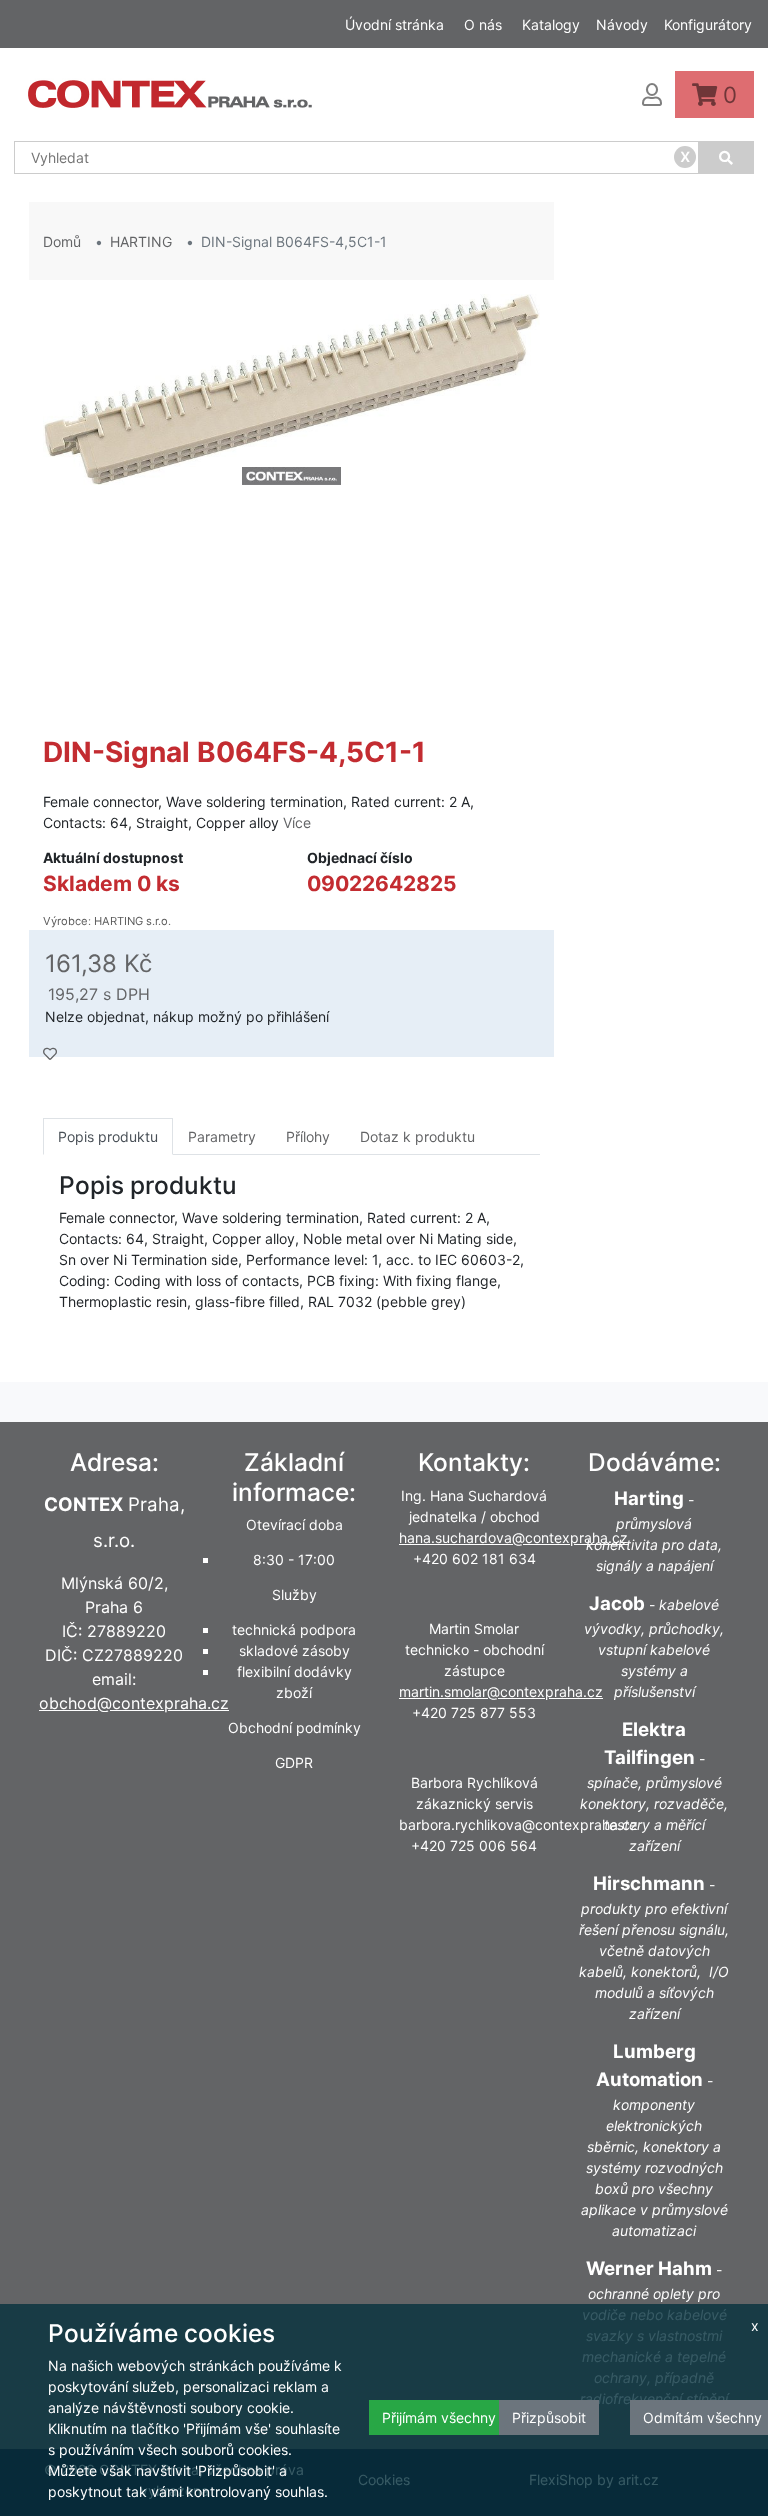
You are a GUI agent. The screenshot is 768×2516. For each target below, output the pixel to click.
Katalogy (551, 24)
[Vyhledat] (727, 157)
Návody (622, 24)
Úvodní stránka (394, 24)
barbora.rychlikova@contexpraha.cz (518, 1824)
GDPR (294, 1762)
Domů (62, 241)
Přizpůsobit (549, 2417)
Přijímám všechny (439, 2417)
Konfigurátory (708, 24)
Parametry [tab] (222, 1136)
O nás (483, 24)
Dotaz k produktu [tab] (417, 1136)
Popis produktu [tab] (108, 1136)
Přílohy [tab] (308, 1136)
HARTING (141, 241)
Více (297, 822)
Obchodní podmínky (294, 1727)
